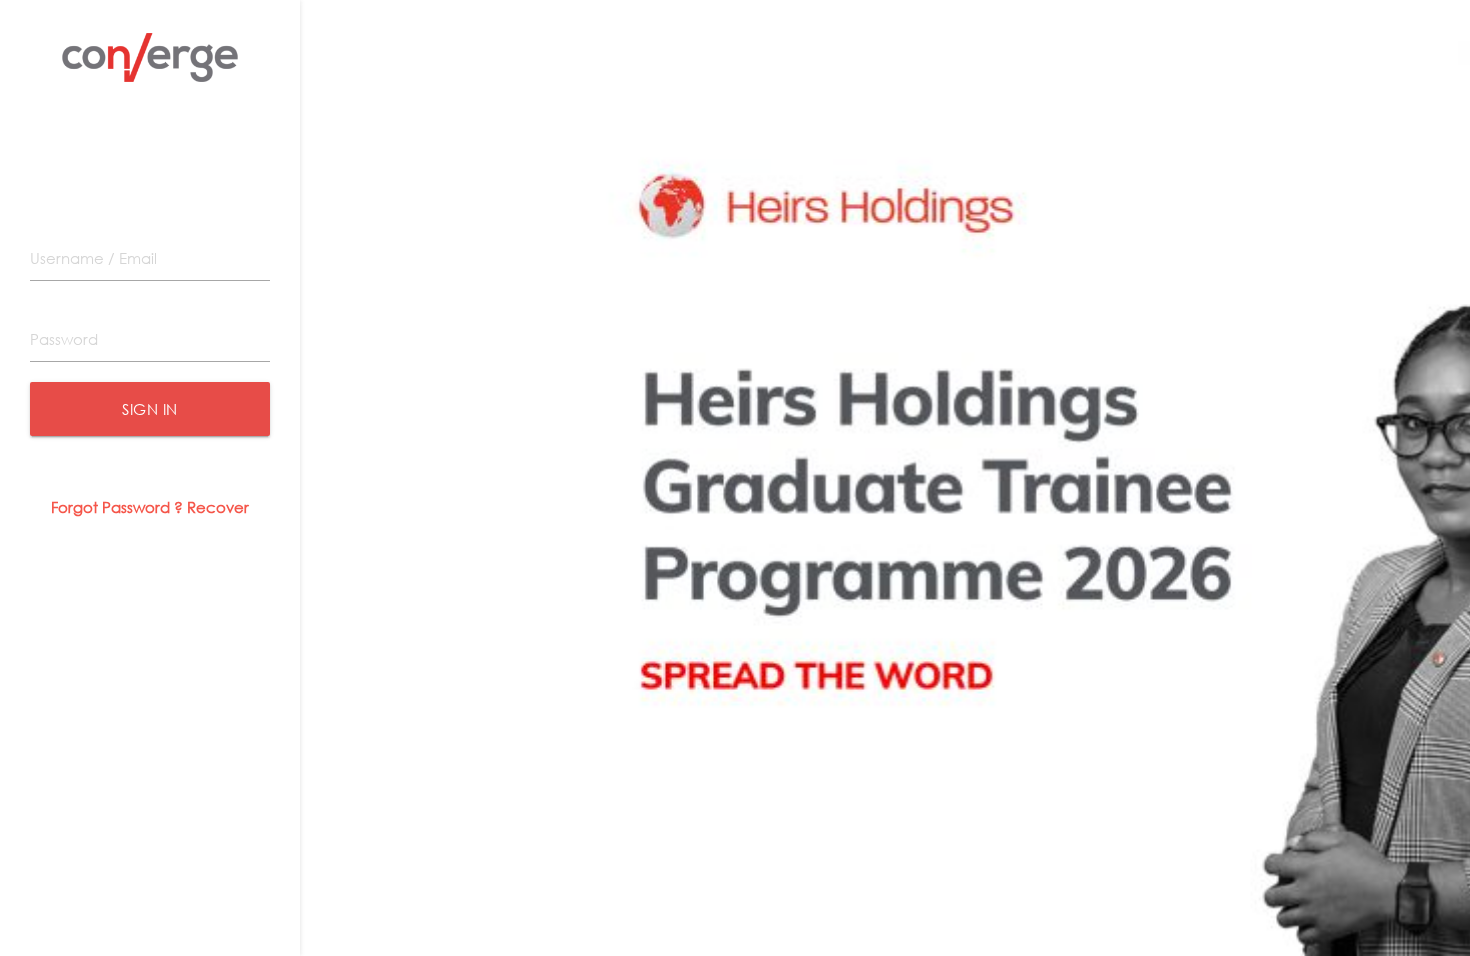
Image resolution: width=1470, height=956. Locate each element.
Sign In (150, 409)
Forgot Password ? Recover (150, 507)
